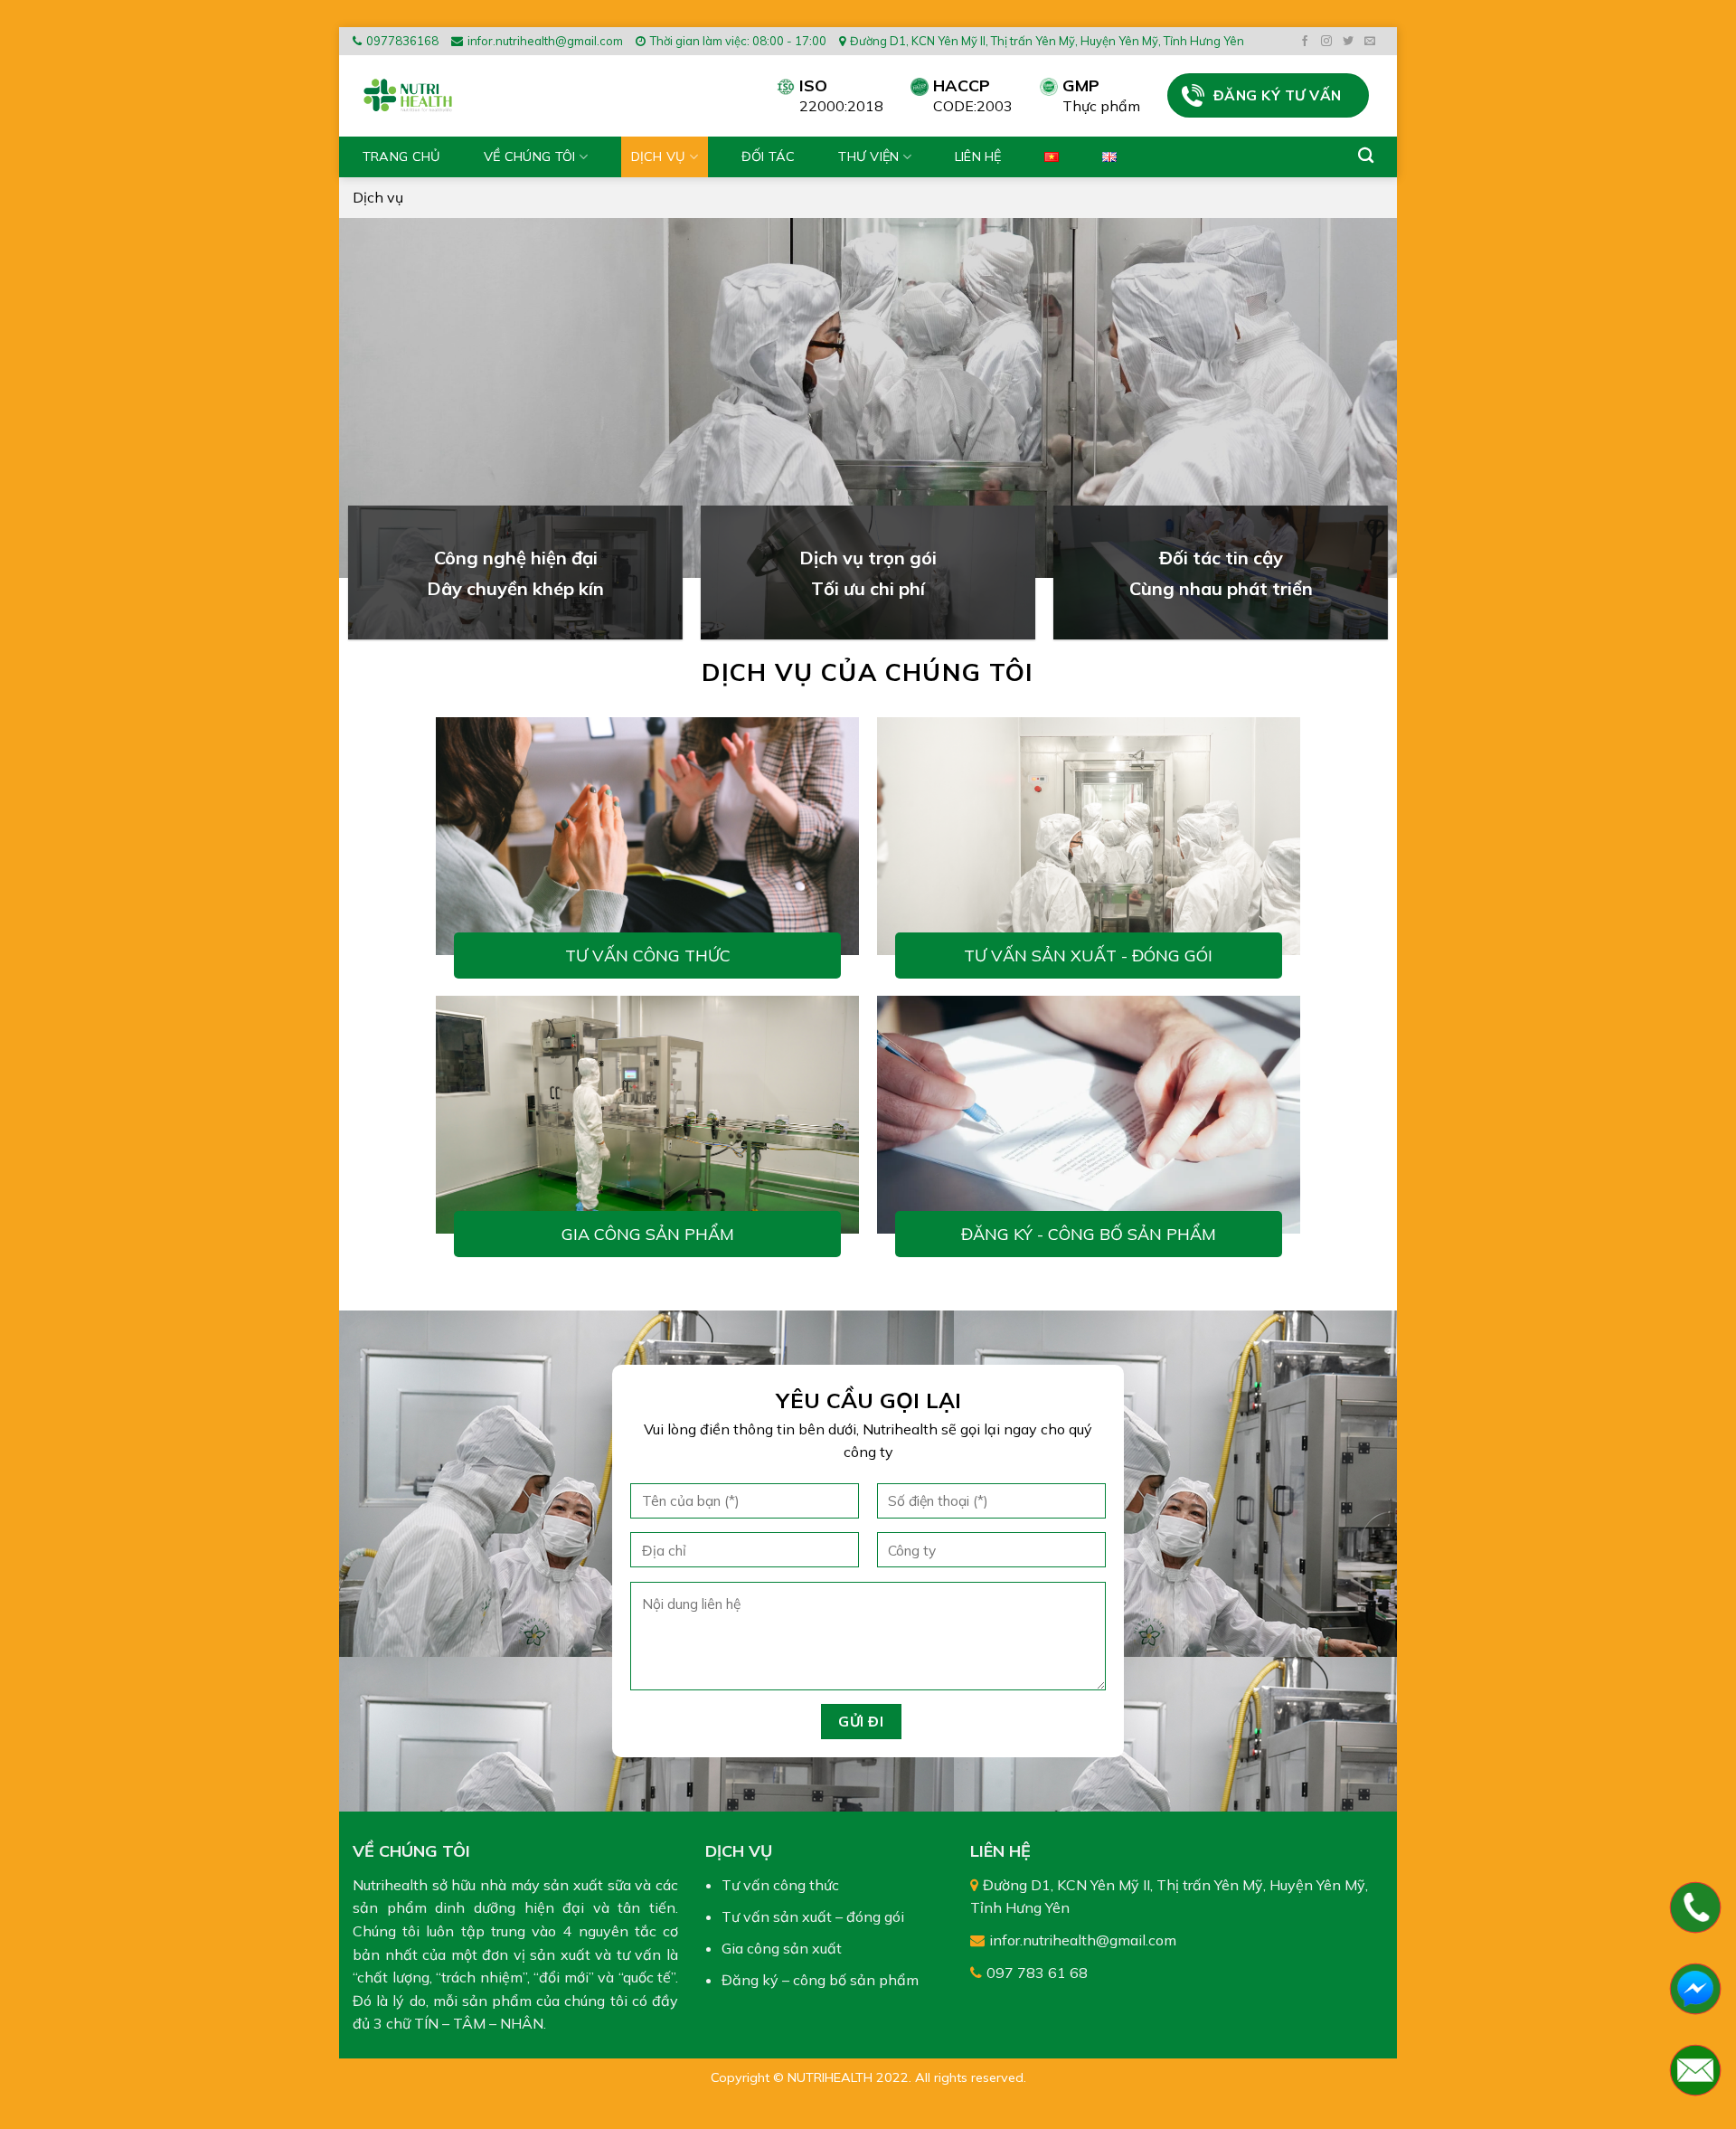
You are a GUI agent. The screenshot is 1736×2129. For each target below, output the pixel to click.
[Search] (1366, 156)
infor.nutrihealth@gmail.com (545, 41)
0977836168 (402, 41)
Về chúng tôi (529, 156)
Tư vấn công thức (648, 956)
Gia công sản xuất (782, 1948)
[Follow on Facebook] (1307, 42)
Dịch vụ (659, 156)
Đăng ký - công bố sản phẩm (1089, 1234)
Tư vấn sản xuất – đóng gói (813, 1916)
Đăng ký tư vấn (1278, 95)
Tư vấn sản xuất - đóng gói (1088, 956)
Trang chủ (402, 156)
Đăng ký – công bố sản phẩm (820, 1980)
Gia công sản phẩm (648, 1234)
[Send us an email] (1372, 42)
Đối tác (769, 156)
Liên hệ (978, 156)
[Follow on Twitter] (1350, 42)
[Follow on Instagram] (1329, 42)
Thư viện (868, 156)
